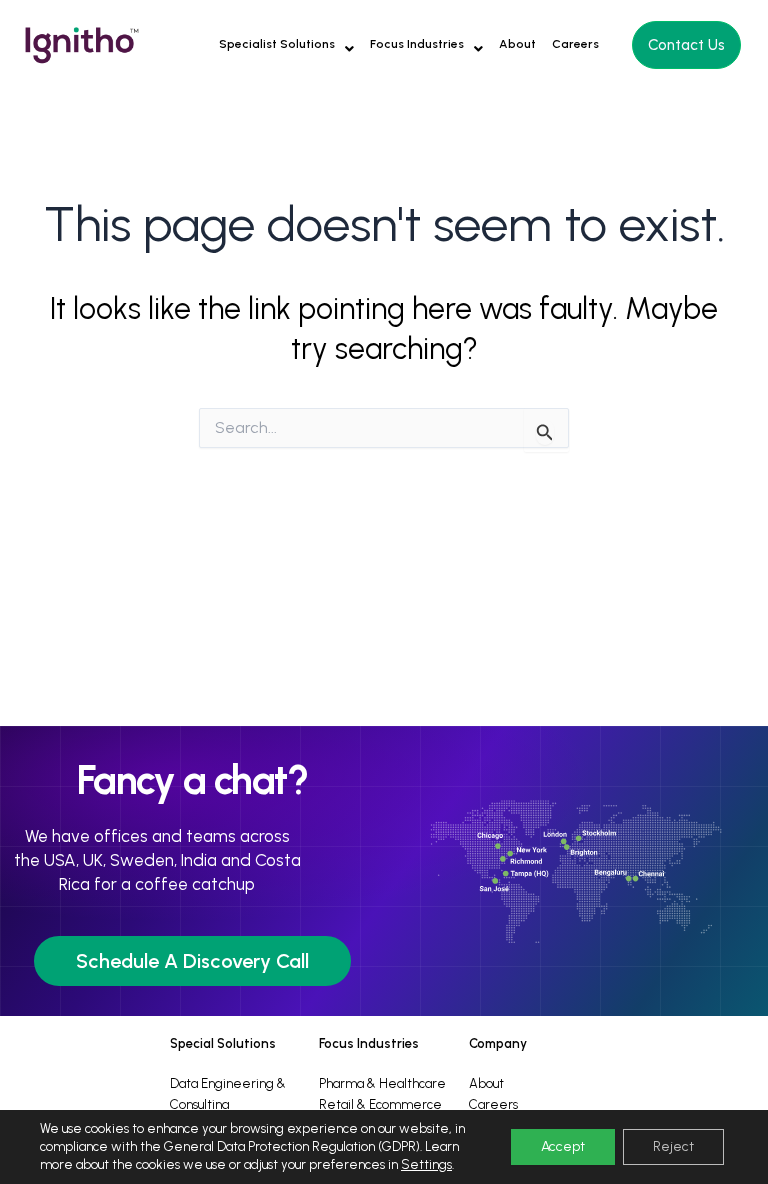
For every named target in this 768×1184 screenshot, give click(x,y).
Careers (575, 44)
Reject (673, 1146)
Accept (563, 1146)
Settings (426, 1164)
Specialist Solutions (277, 44)
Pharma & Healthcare (382, 1083)
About (517, 44)
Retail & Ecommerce (380, 1104)
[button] (286, 44)
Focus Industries (417, 44)
